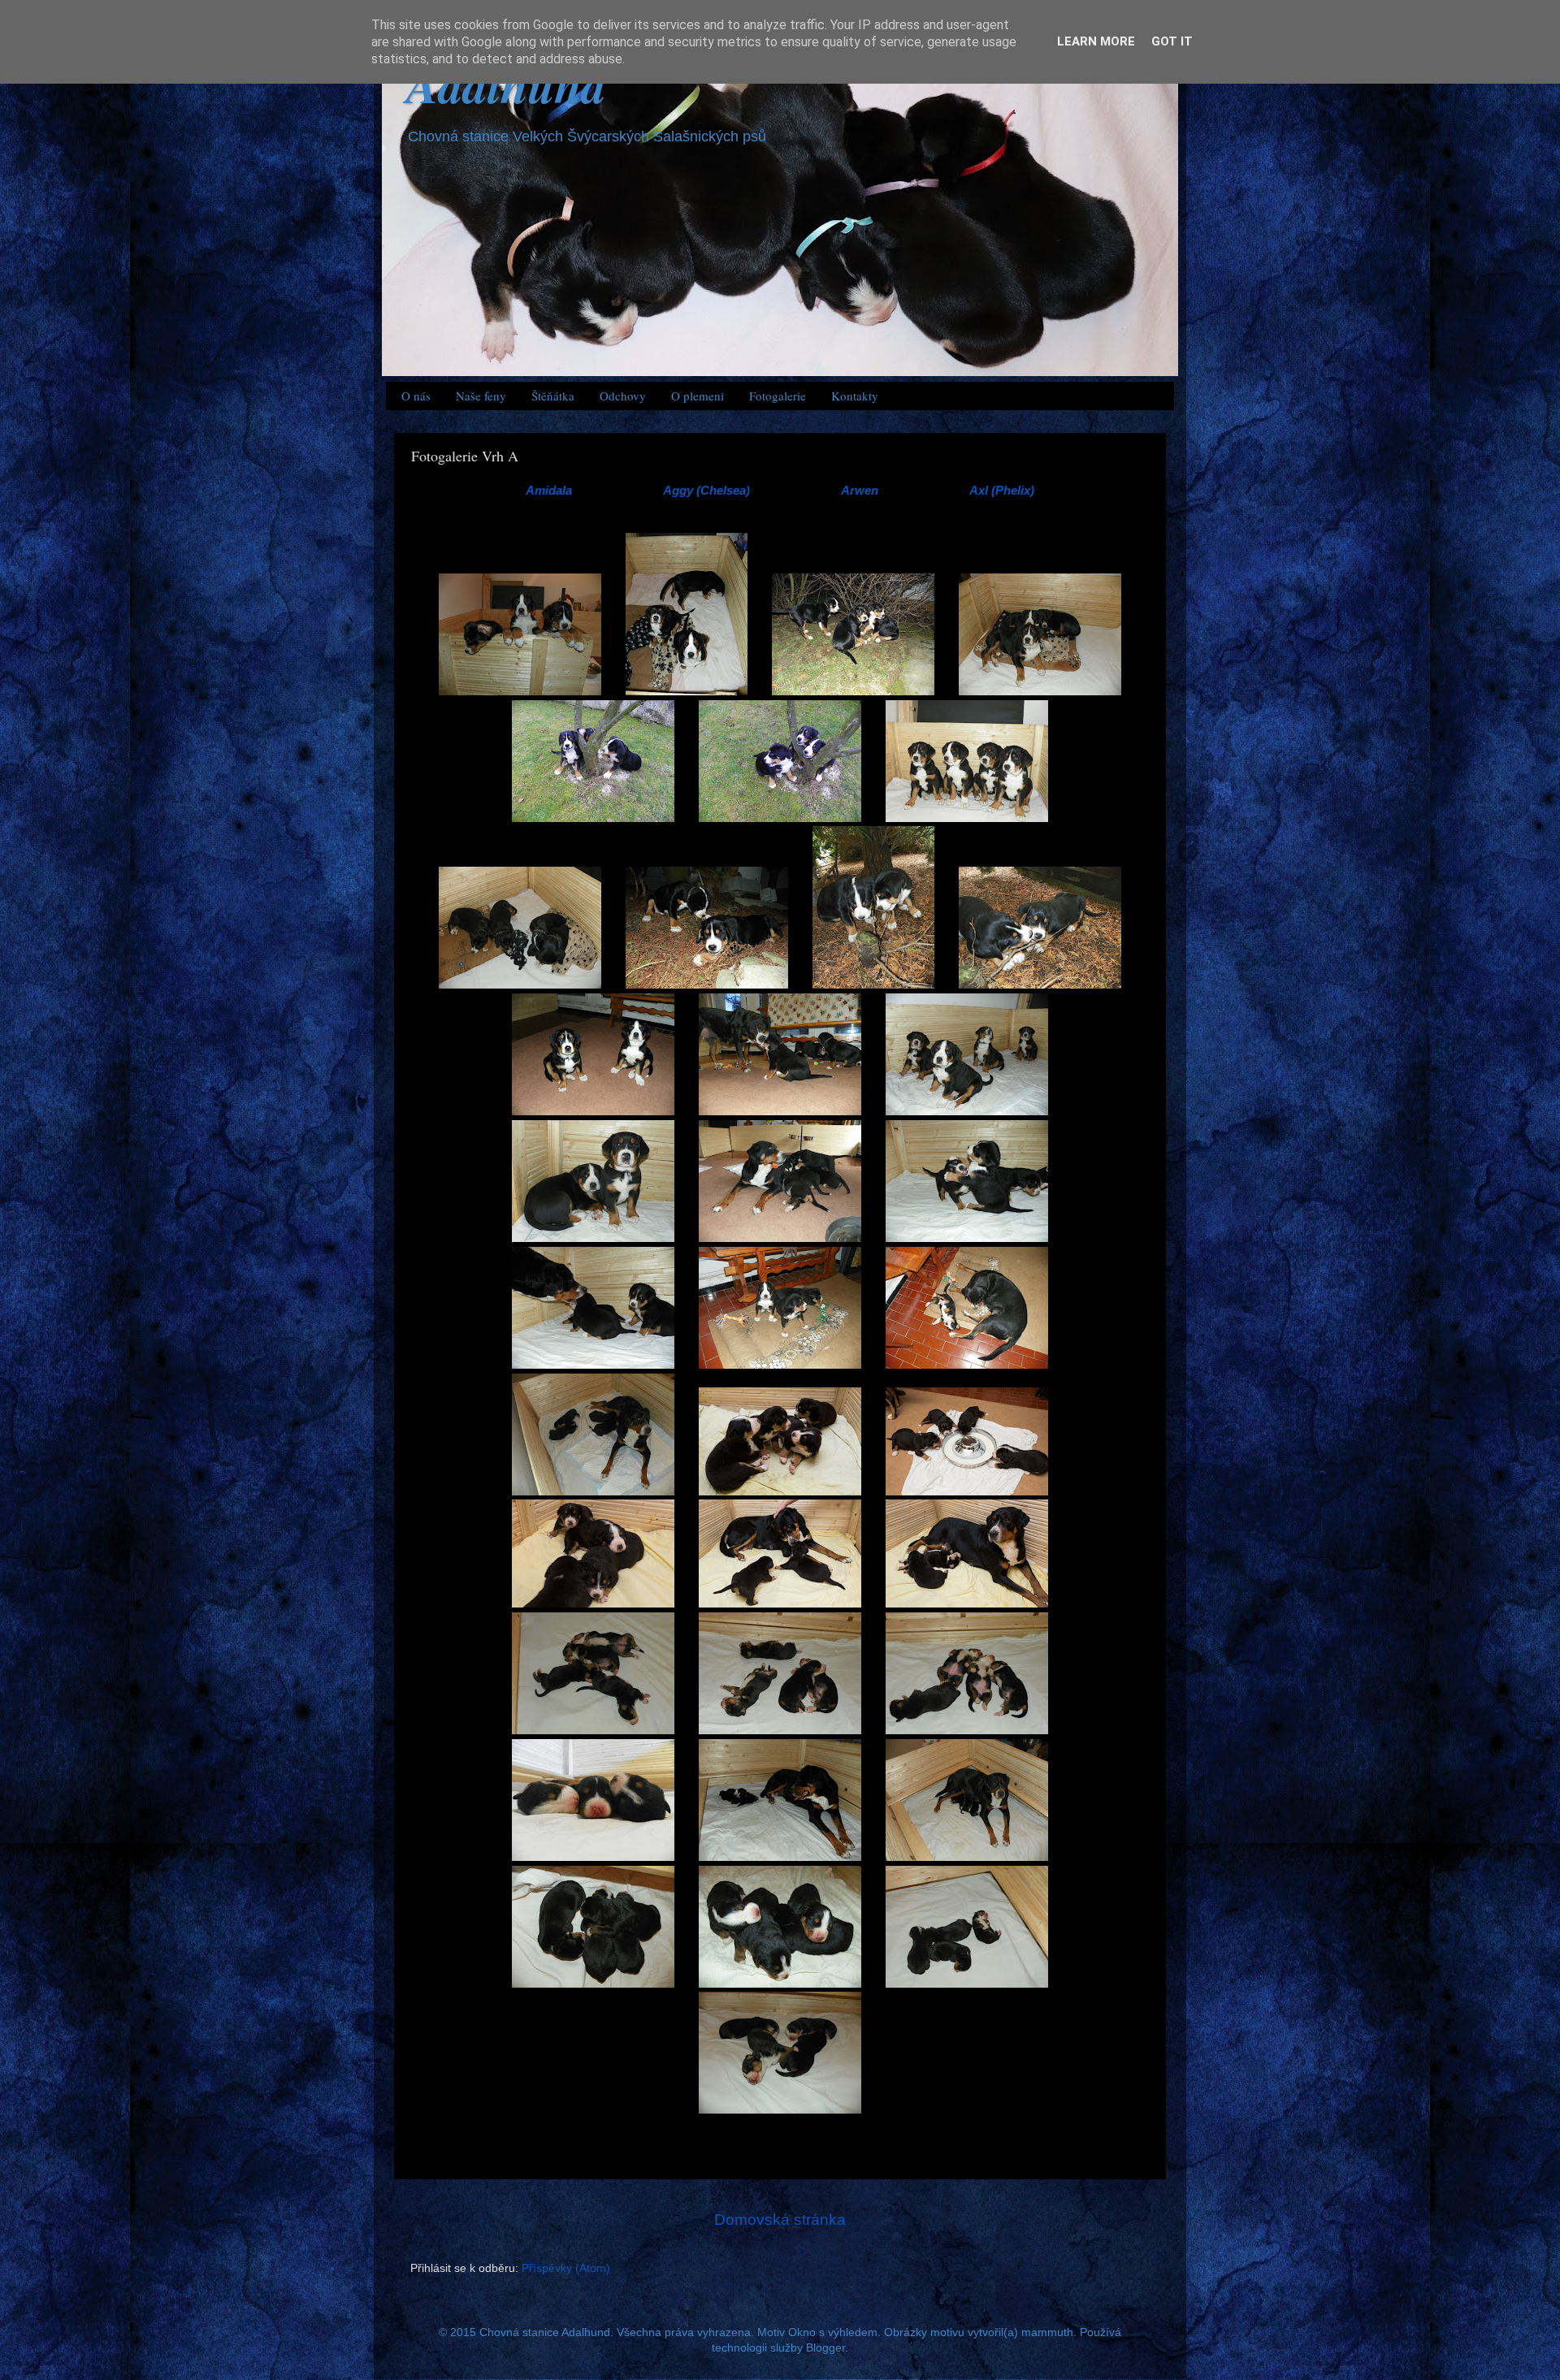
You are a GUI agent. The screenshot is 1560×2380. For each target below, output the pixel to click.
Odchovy (623, 396)
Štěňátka (553, 396)
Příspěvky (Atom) (566, 2268)
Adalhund (506, 84)
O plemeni (698, 396)
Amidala (549, 491)
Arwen (860, 491)
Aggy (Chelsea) (706, 491)
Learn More (1096, 41)
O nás (416, 396)
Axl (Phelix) (1002, 491)
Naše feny (481, 396)
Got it (1172, 41)
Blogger (825, 2348)
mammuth (1047, 2332)
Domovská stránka (780, 2220)
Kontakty (855, 396)
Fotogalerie (778, 396)
